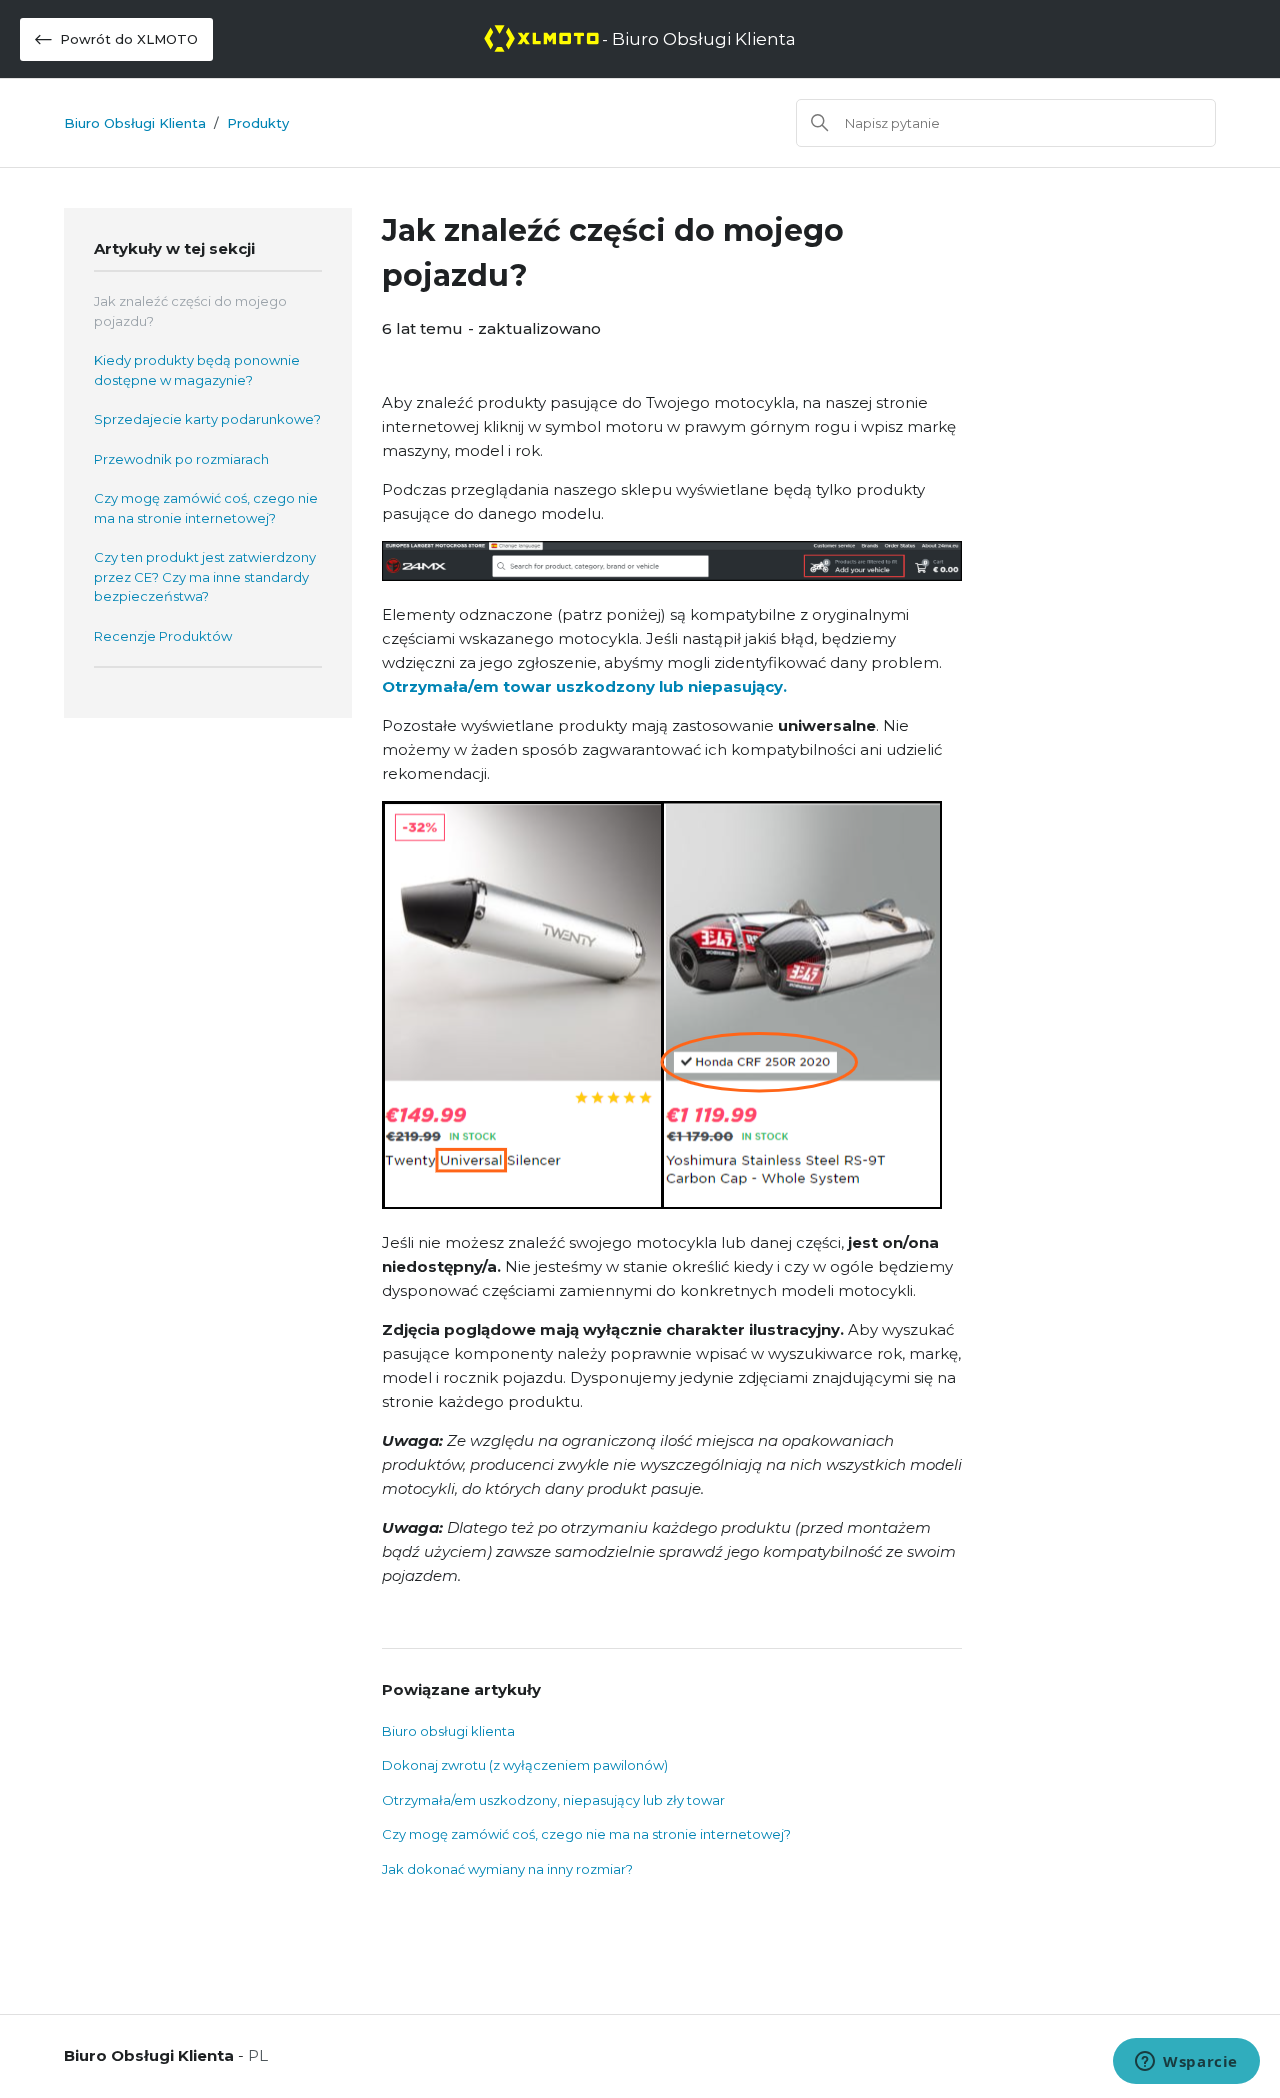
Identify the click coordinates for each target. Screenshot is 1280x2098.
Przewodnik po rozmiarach (181, 459)
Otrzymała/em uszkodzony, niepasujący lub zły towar (553, 1800)
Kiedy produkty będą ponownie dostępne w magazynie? (197, 370)
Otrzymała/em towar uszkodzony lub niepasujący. (584, 686)
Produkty (258, 123)
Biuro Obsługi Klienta (135, 123)
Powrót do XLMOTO (129, 39)
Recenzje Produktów (163, 636)
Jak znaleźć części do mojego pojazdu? (190, 311)
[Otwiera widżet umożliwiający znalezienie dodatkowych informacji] (1186, 2063)
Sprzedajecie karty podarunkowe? (207, 419)
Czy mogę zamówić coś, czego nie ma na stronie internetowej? (206, 508)
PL (258, 2055)
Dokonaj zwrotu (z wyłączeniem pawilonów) (525, 1765)
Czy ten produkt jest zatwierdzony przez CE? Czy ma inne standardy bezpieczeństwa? (205, 576)
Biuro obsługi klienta (448, 1731)
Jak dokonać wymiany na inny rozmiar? (507, 1869)
